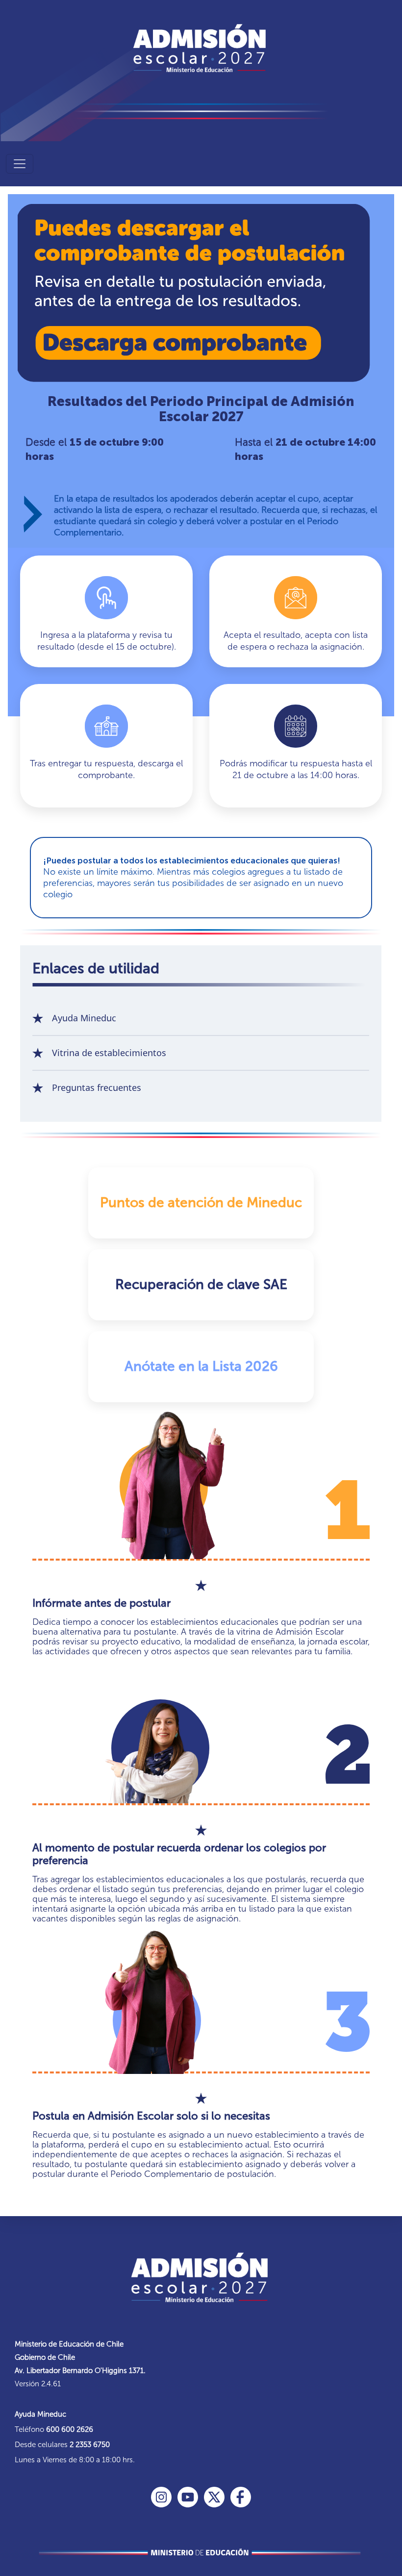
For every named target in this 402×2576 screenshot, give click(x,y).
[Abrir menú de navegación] (20, 164)
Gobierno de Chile (45, 2357)
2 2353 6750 (90, 2445)
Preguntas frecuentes (97, 1087)
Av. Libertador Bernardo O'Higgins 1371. (80, 2371)
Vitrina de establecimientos (109, 1053)
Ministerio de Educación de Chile (69, 2344)
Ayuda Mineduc (84, 1018)
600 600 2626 (70, 2429)
